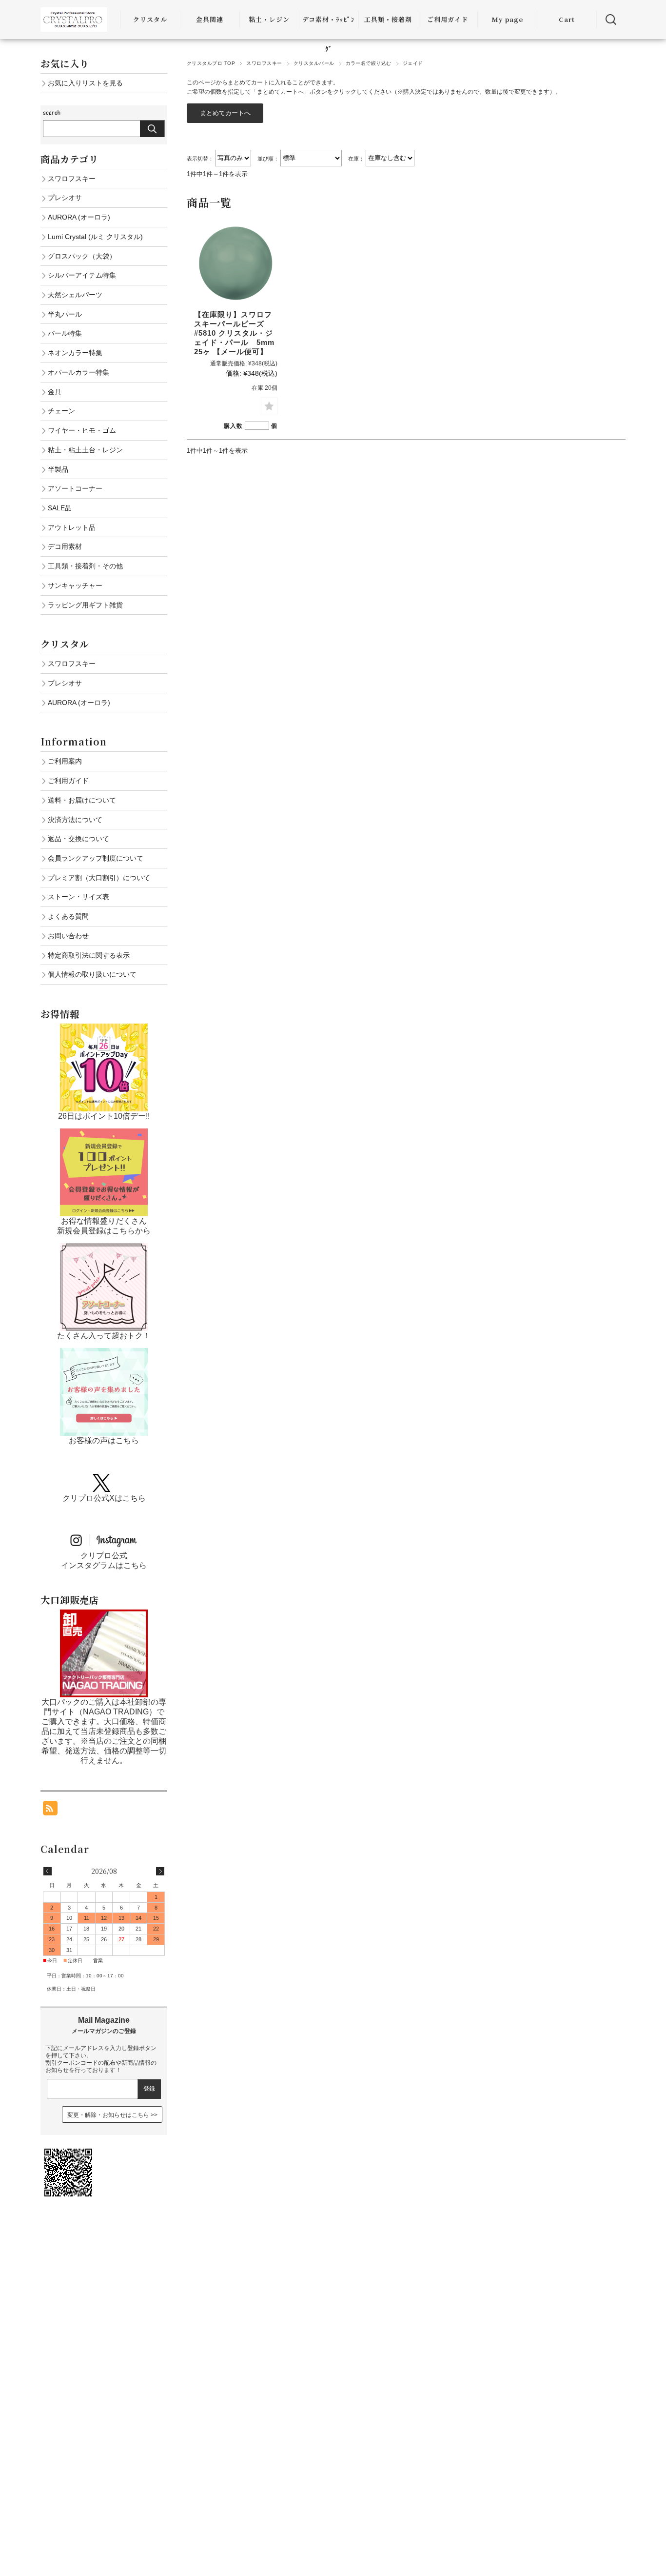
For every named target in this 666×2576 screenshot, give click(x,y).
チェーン (61, 411)
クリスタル (150, 19)
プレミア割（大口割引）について (99, 878)
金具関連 (210, 19)
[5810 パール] (236, 263)
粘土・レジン (269, 19)
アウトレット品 (72, 527)
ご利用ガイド (448, 19)
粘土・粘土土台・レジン (85, 450)
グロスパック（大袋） (82, 256)
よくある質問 (68, 916)
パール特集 (65, 333)
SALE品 (60, 508)
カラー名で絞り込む (369, 63)
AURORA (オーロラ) (79, 217)
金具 (55, 392)
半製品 (58, 469)
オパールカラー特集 (78, 372)
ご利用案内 (65, 761)
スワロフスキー (264, 63)
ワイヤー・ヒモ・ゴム (82, 430)
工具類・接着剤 (388, 19)
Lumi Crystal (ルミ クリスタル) (95, 237)
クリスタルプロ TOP (211, 63)
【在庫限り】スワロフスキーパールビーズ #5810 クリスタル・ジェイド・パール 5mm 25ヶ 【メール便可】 (238, 333)
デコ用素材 (65, 546)
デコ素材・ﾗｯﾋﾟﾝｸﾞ (329, 34)
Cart (567, 19)
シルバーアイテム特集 (82, 275)
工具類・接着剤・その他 (85, 566)
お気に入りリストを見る (85, 83)
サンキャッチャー (75, 585)
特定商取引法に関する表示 (89, 955)
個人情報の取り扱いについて (92, 974)
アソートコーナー (75, 488)
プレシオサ (65, 198)
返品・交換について (78, 839)
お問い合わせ (68, 936)
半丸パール (65, 314)
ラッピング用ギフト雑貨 (85, 605)
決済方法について (75, 820)
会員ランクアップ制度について (96, 858)
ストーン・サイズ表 (78, 897)
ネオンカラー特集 (75, 353)
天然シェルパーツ (75, 295)
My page (507, 19)
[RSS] (50, 1810)
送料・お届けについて (82, 800)
